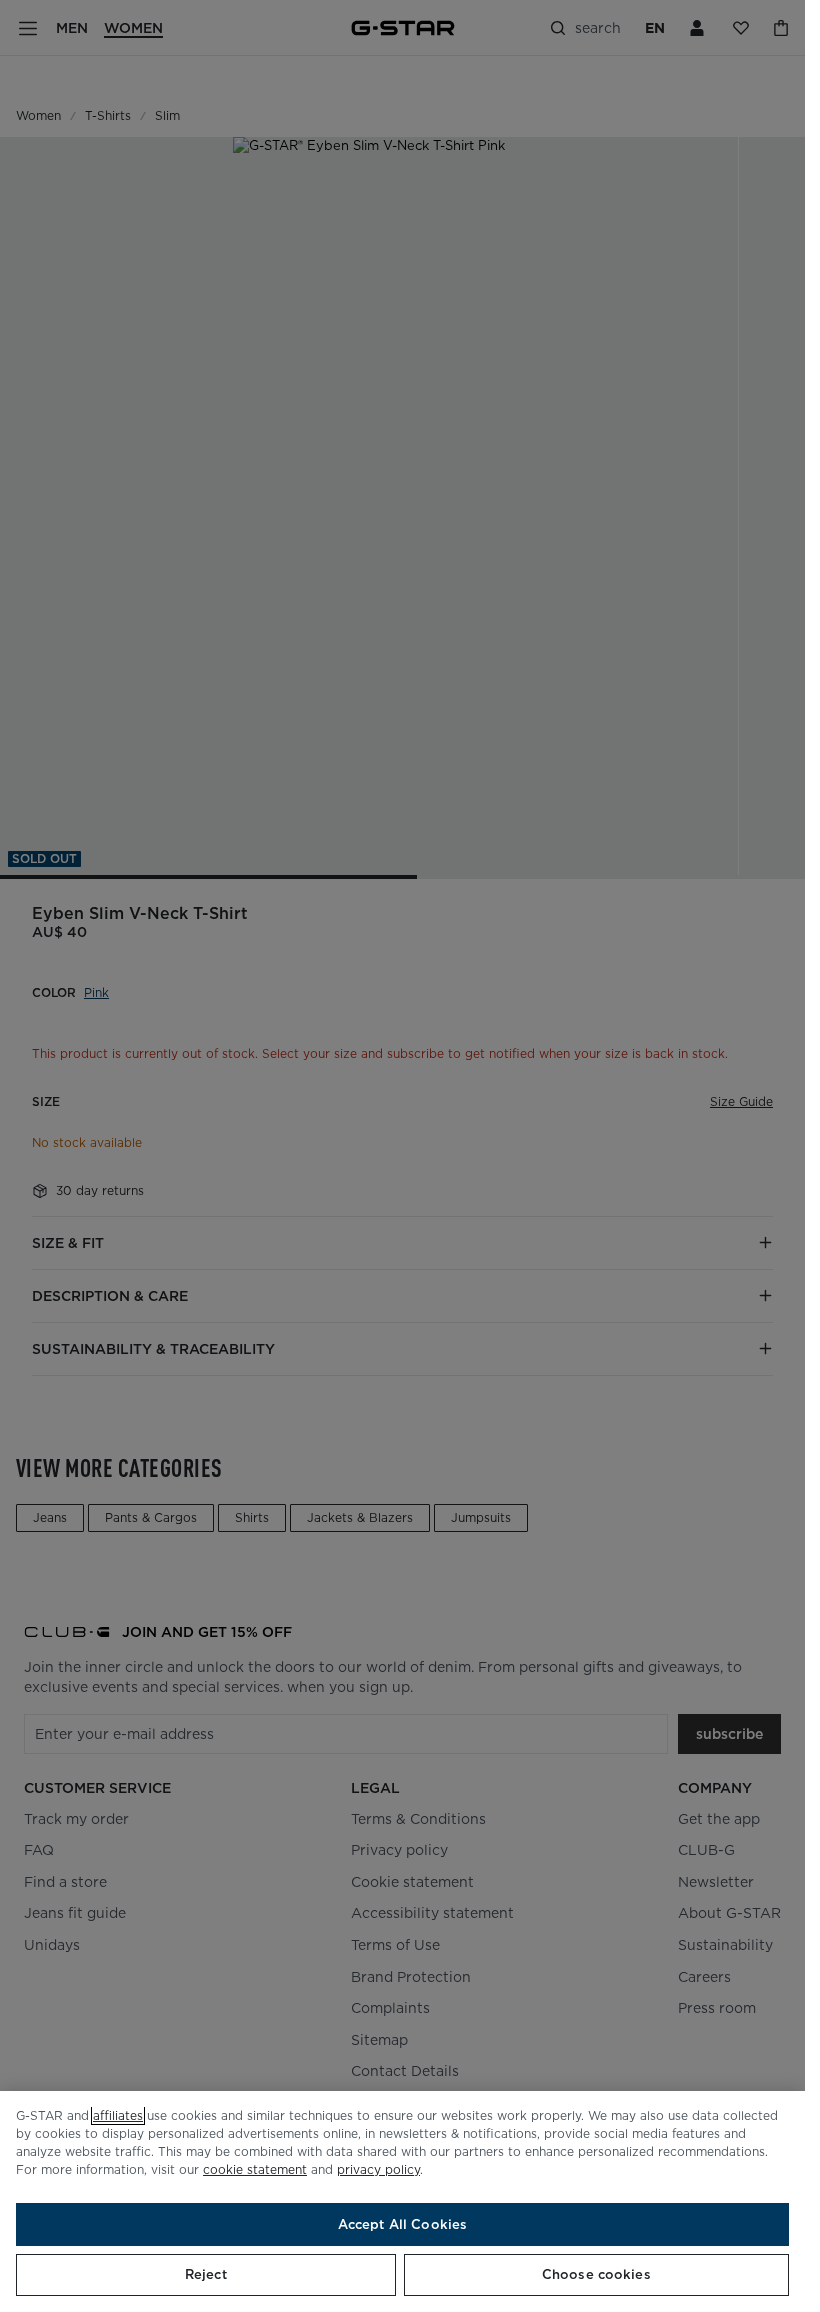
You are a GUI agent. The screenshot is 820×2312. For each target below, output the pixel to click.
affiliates (118, 2115)
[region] (402, 2201)
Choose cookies (596, 2274)
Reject (206, 2274)
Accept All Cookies (402, 2224)
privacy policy (378, 2169)
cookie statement (255, 2169)
